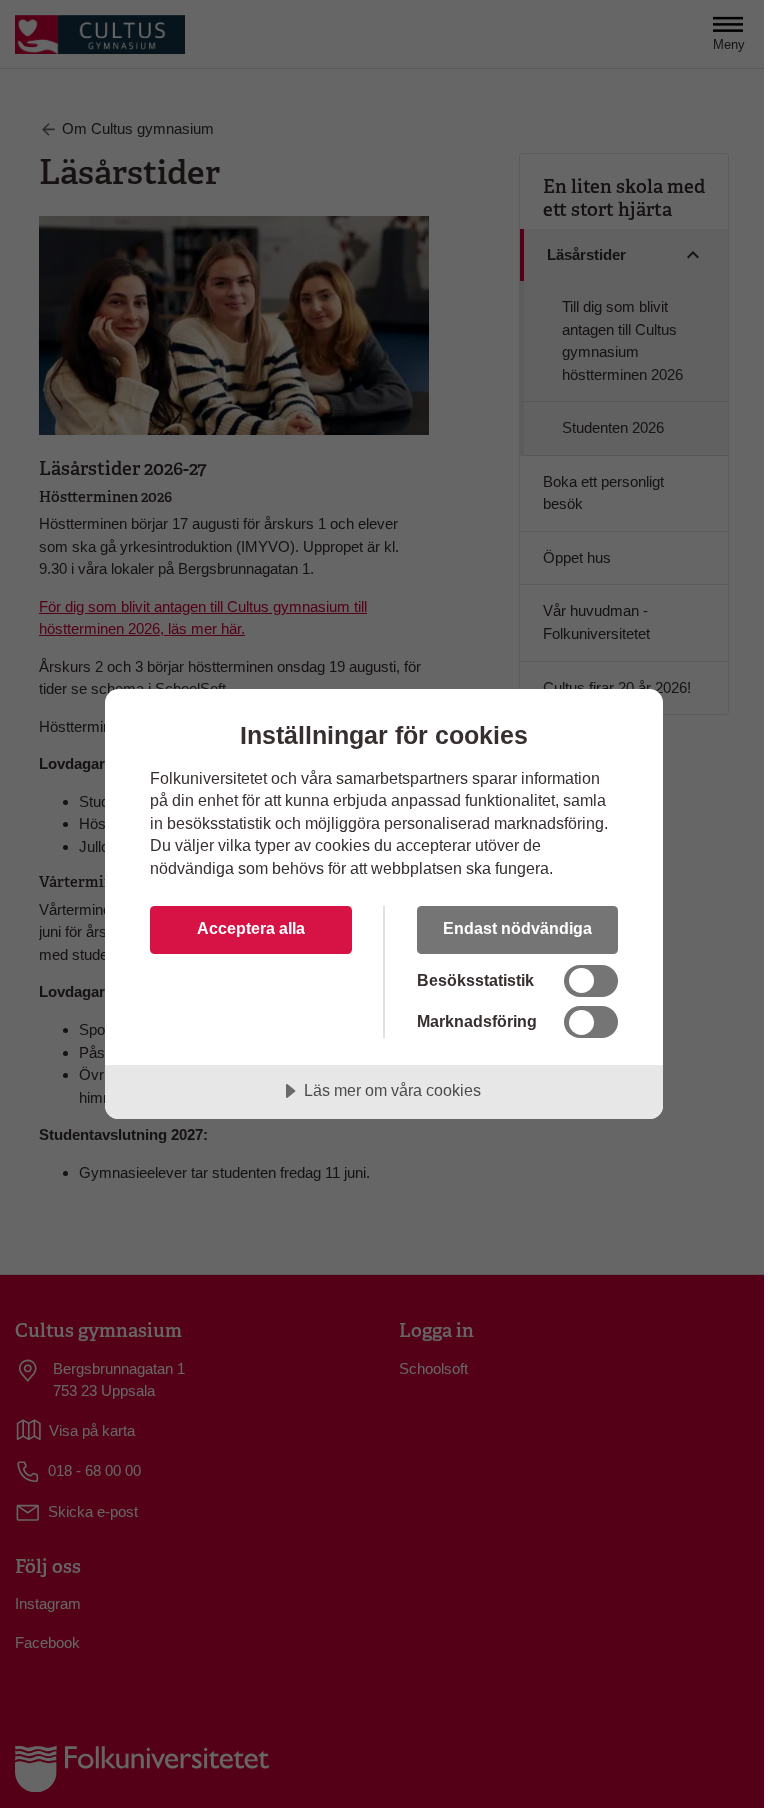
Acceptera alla (251, 928)
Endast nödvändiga (517, 928)
